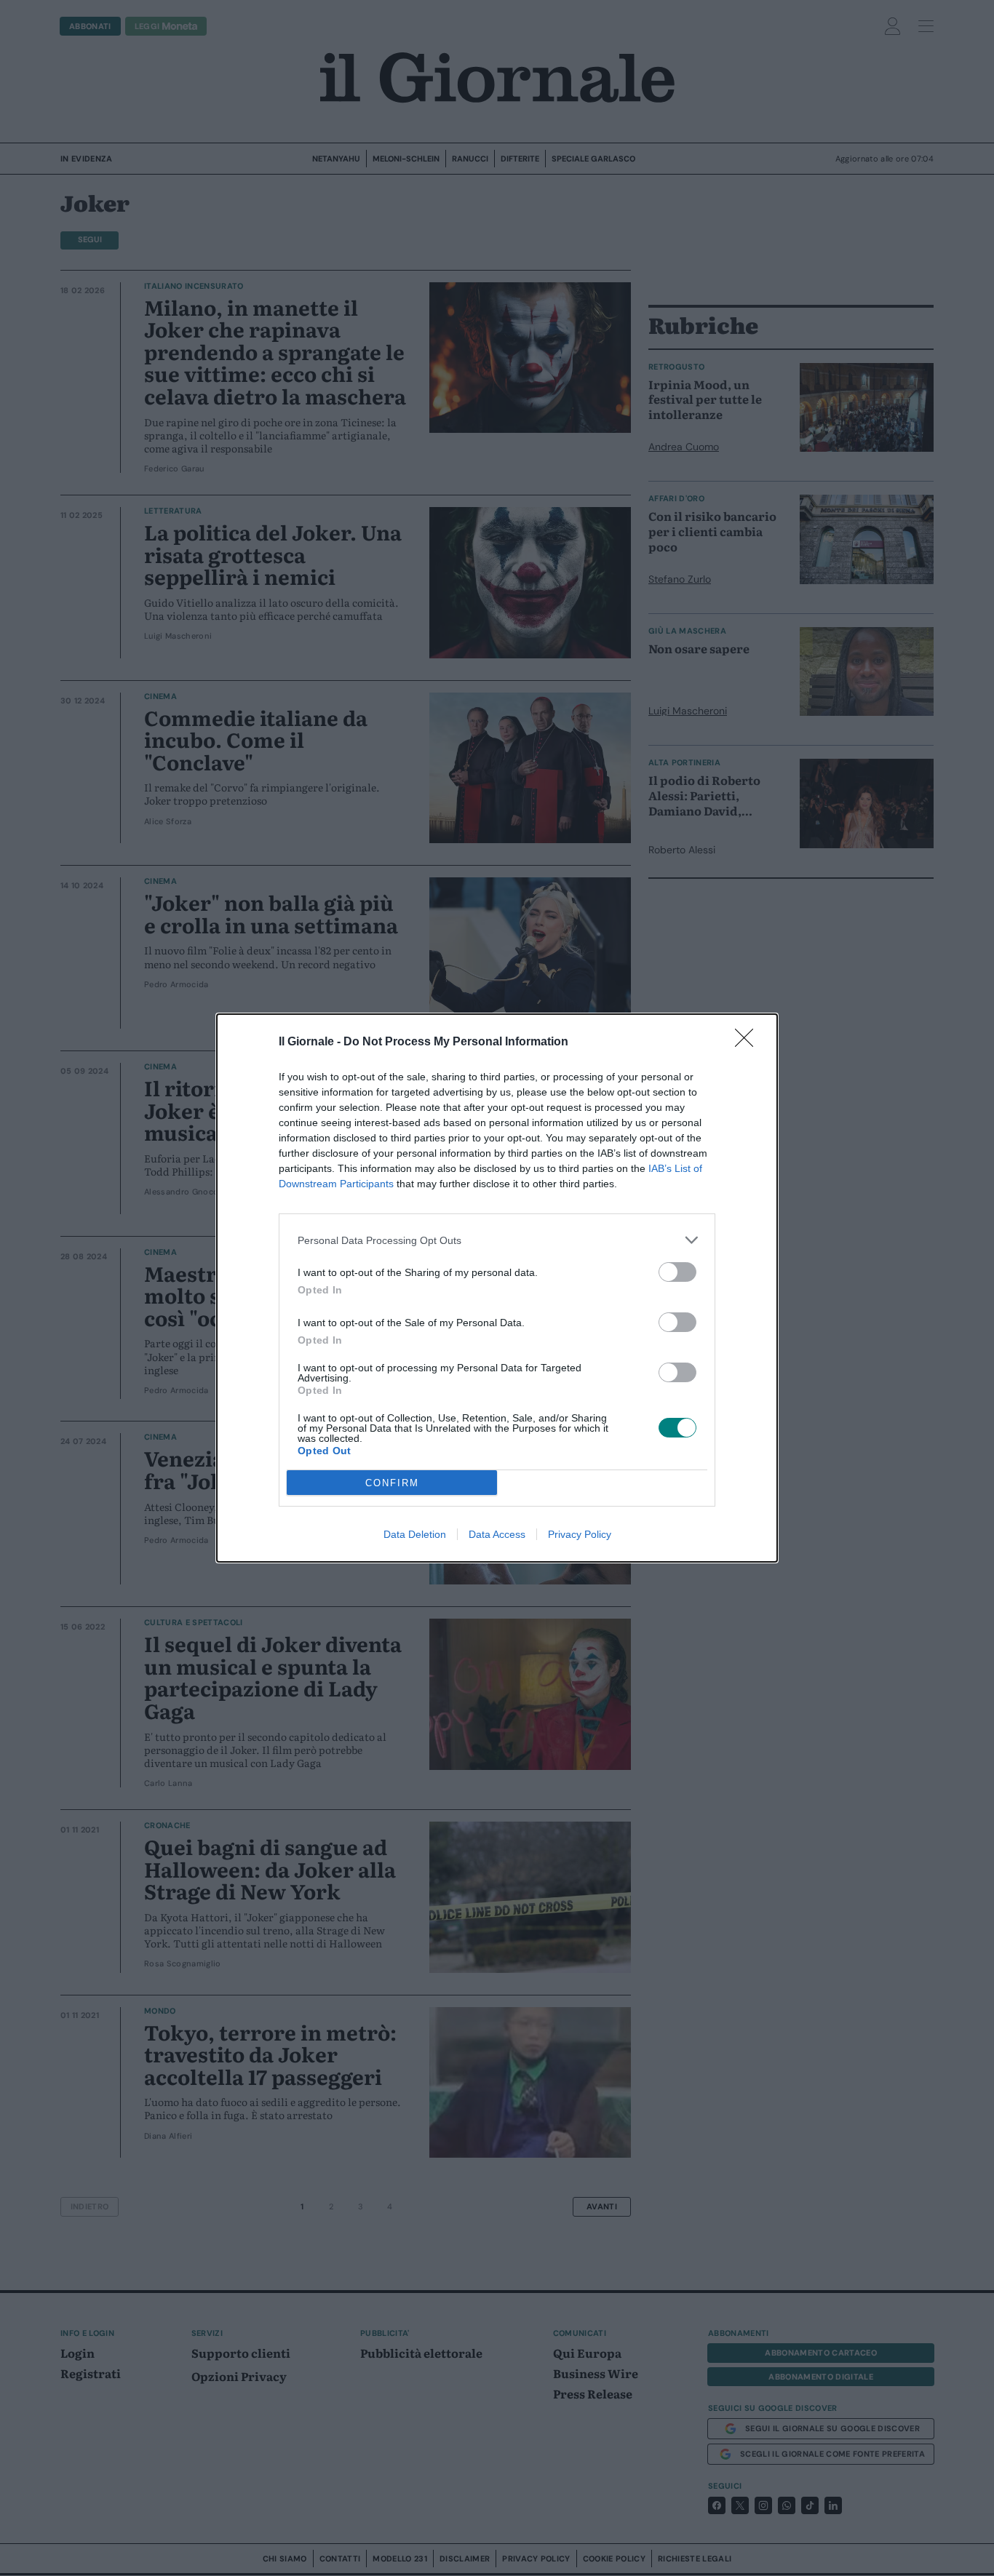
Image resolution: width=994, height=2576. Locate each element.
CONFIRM (392, 1483)
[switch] (677, 1272)
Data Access (497, 1534)
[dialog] (497, 1288)
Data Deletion (415, 1534)
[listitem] (497, 1240)
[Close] (749, 1042)
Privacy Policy (580, 1534)
